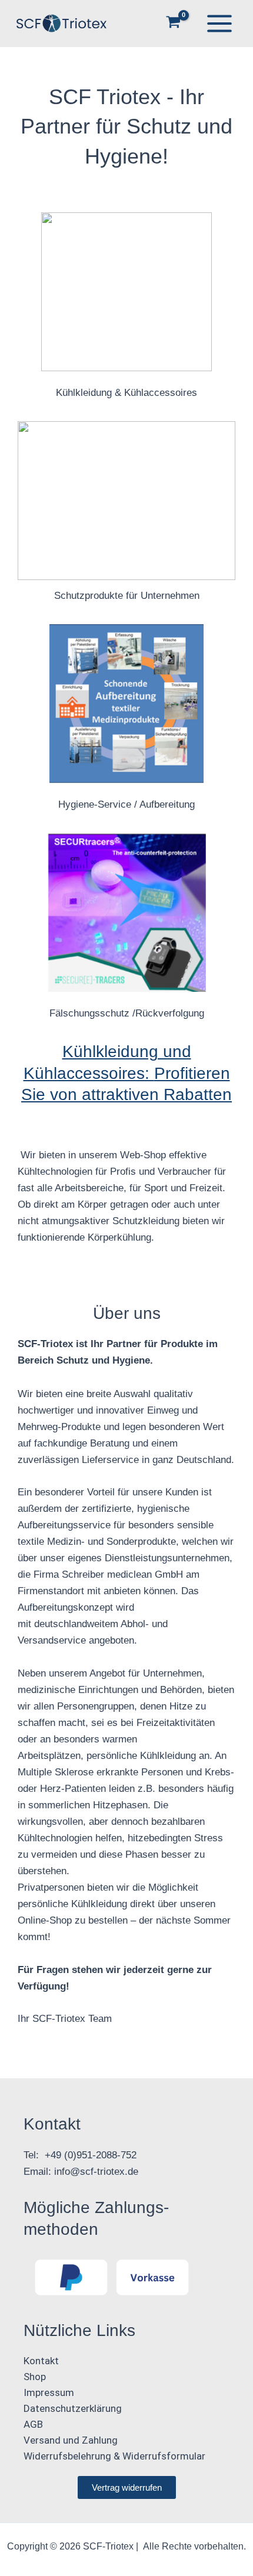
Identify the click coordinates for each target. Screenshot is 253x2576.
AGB (33, 2424)
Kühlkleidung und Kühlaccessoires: (126, 1073)
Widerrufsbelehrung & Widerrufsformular (114, 2456)
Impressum (49, 2392)
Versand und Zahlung (71, 2440)
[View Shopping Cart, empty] (174, 23)
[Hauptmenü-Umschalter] (219, 24)
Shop (35, 2377)
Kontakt (41, 2361)
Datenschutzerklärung (73, 2408)
